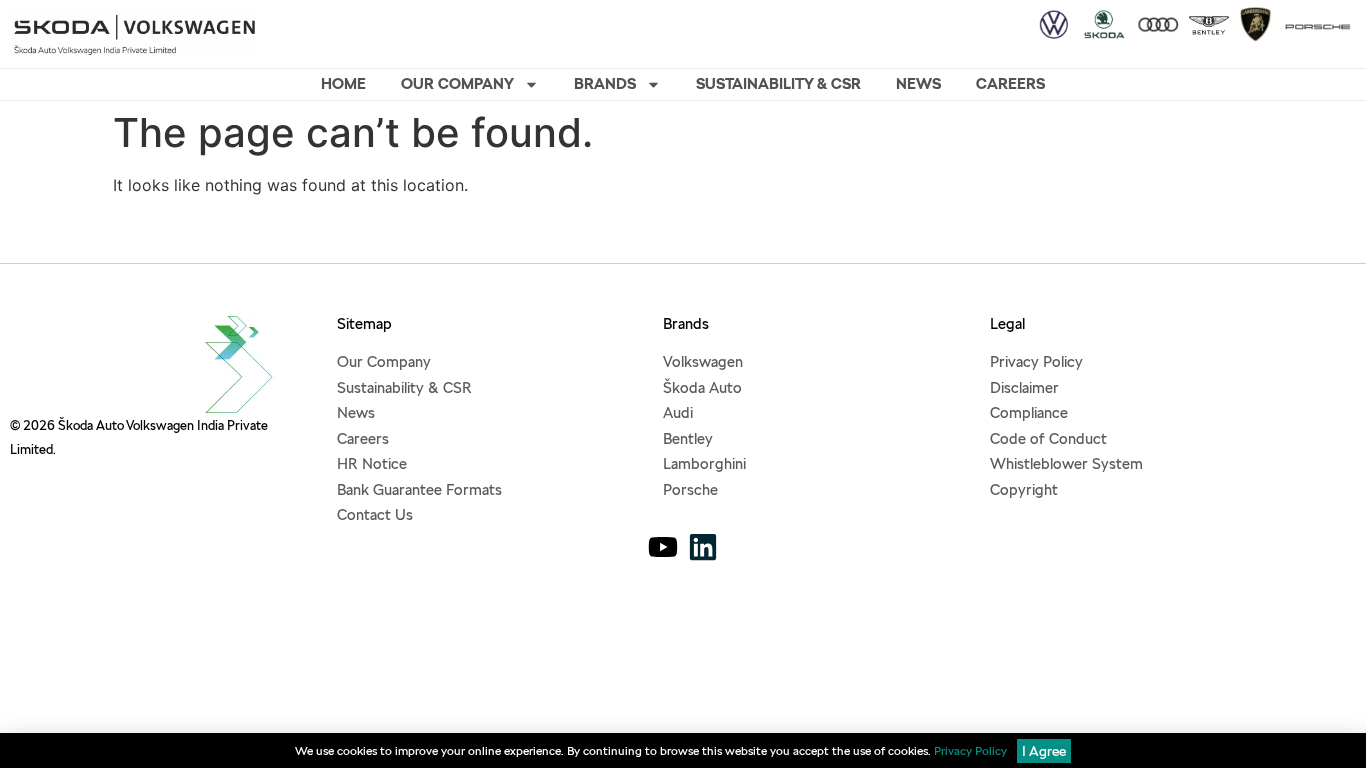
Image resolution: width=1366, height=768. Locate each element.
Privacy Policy (970, 750)
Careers (1010, 83)
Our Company (457, 83)
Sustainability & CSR (778, 83)
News (918, 83)
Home (343, 83)
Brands (605, 83)
